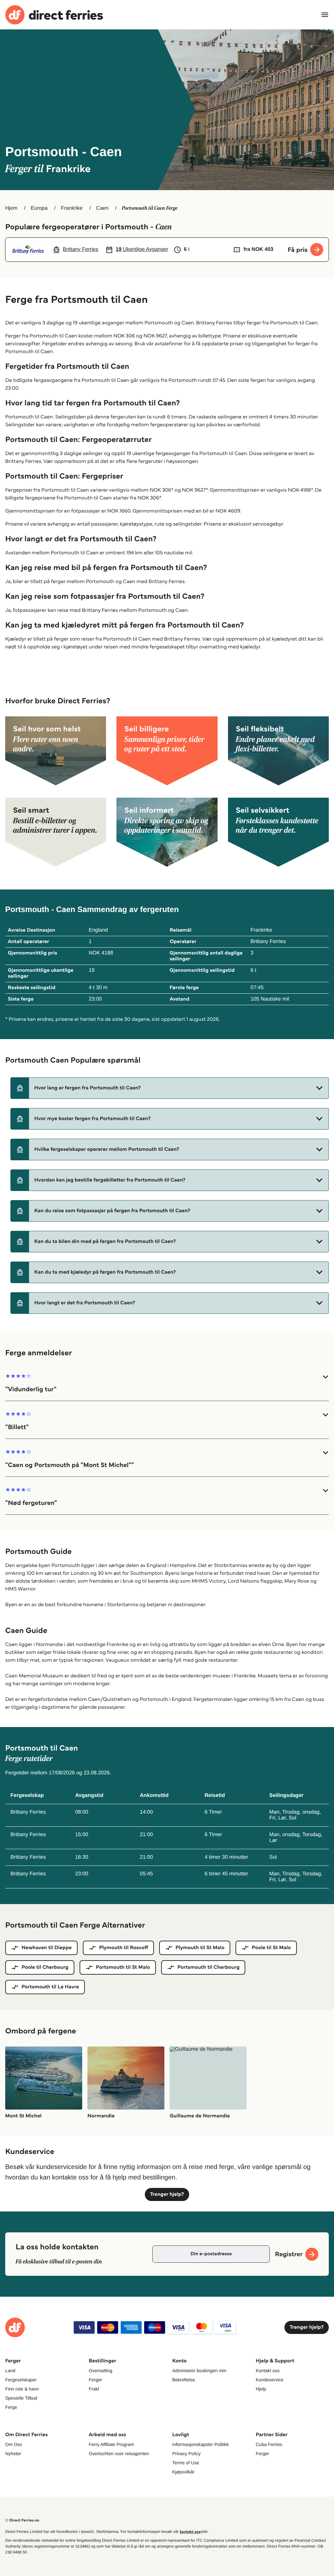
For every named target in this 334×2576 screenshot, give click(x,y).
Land (10, 2371)
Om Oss (14, 2444)
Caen (102, 208)
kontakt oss (190, 2532)
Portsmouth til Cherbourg (208, 1967)
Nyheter (13, 2454)
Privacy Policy (186, 2454)
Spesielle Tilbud (21, 2398)
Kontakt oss (268, 2371)
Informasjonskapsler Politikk (201, 2444)
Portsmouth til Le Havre (50, 1987)
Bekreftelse (184, 2380)
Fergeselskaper (21, 2380)
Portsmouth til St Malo (123, 1967)
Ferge (11, 2407)
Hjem (11, 208)
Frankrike (72, 208)
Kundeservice (270, 2380)
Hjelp (261, 2389)
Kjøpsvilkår (183, 2472)
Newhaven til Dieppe (47, 1948)
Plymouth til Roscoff (124, 1948)
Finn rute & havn (22, 2389)
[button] (170, 1088)
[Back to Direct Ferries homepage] (54, 15)
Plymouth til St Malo (200, 1948)
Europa (39, 208)
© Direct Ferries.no (22, 2520)
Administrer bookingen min (199, 2371)
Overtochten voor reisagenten (119, 2454)
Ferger (95, 2380)
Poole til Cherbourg (45, 1967)
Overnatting (100, 2371)
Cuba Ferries (269, 2444)
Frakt (94, 2389)
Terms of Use (186, 2463)
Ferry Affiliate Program (111, 2444)
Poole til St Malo (271, 1948)
